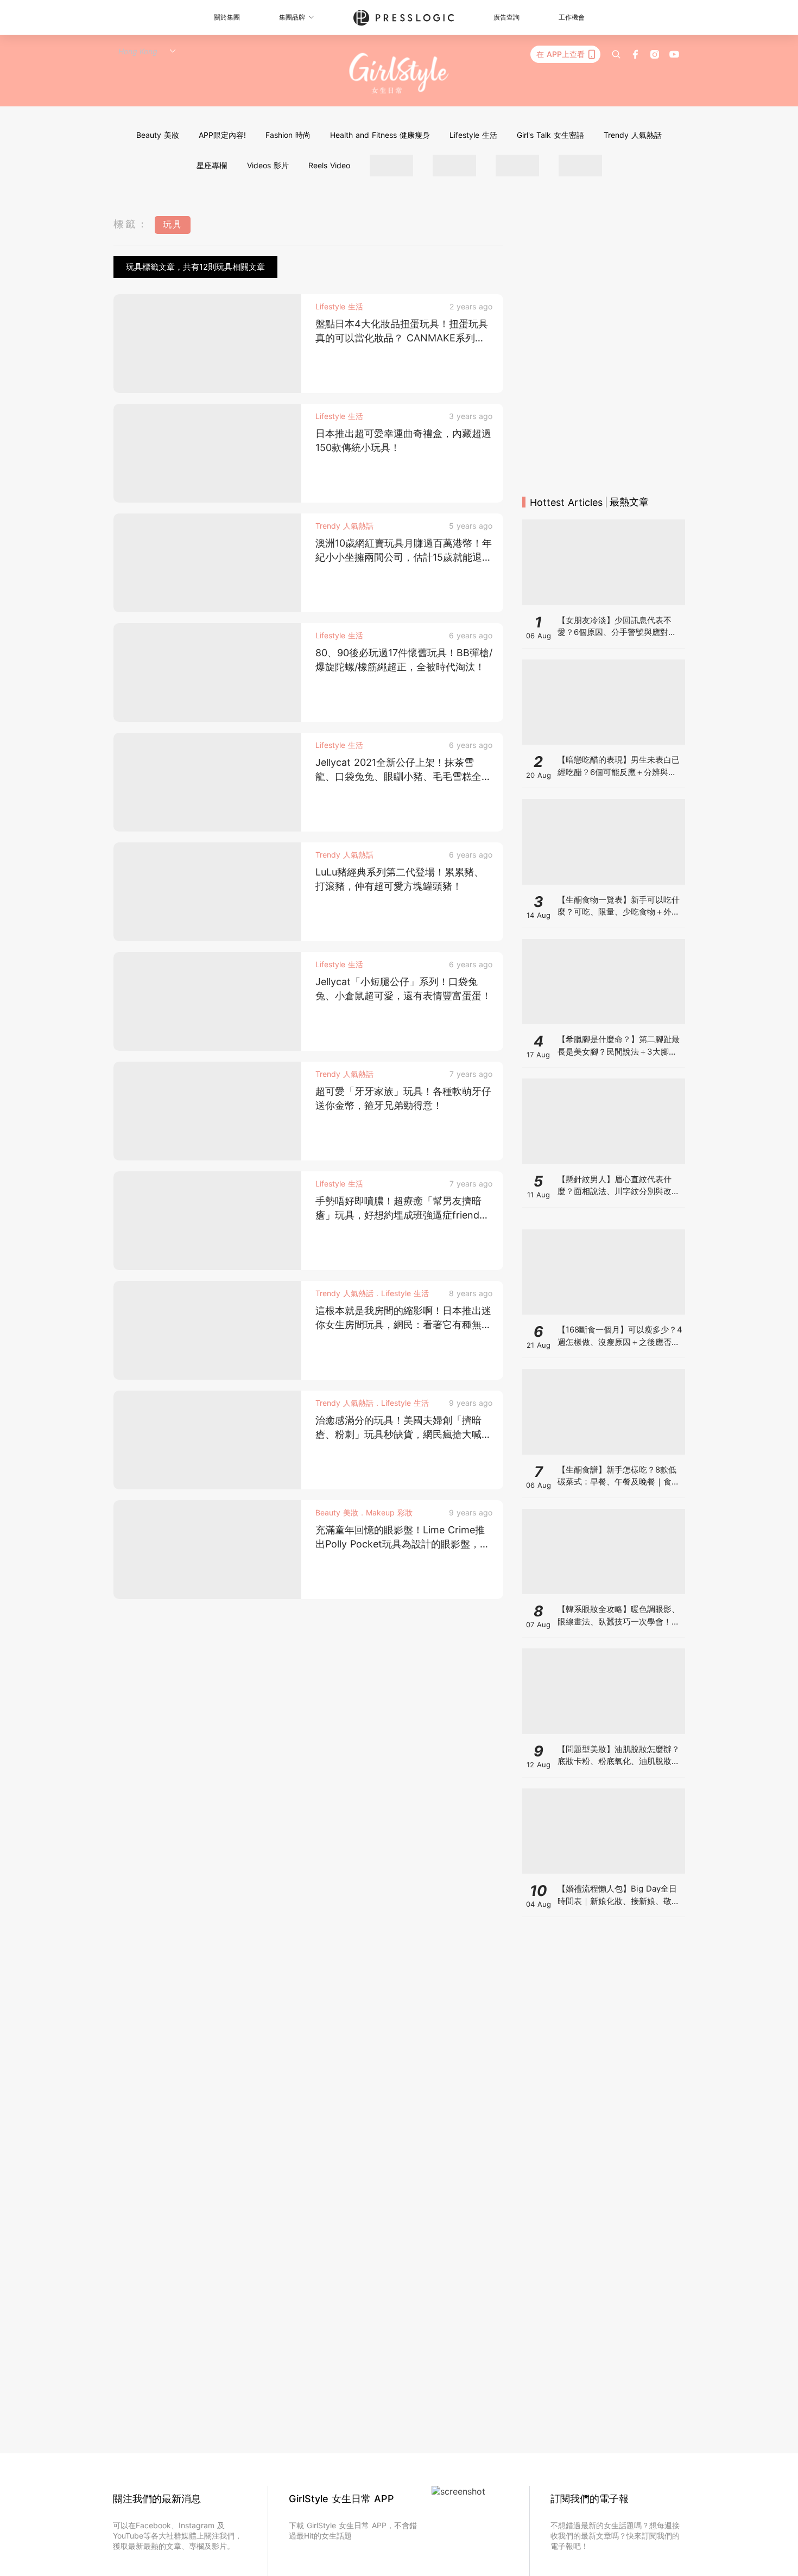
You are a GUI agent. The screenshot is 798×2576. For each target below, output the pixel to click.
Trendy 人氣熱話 (633, 135)
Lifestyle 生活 (473, 135)
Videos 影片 (268, 165)
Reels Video (329, 165)
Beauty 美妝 (158, 135)
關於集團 (227, 17)
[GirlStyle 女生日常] (399, 74)
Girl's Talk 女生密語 (550, 135)
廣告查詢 (506, 17)
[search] (616, 54)
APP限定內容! (222, 135)
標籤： (131, 224)
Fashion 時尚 (288, 135)
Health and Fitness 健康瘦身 (380, 135)
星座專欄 (212, 165)
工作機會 (572, 17)
